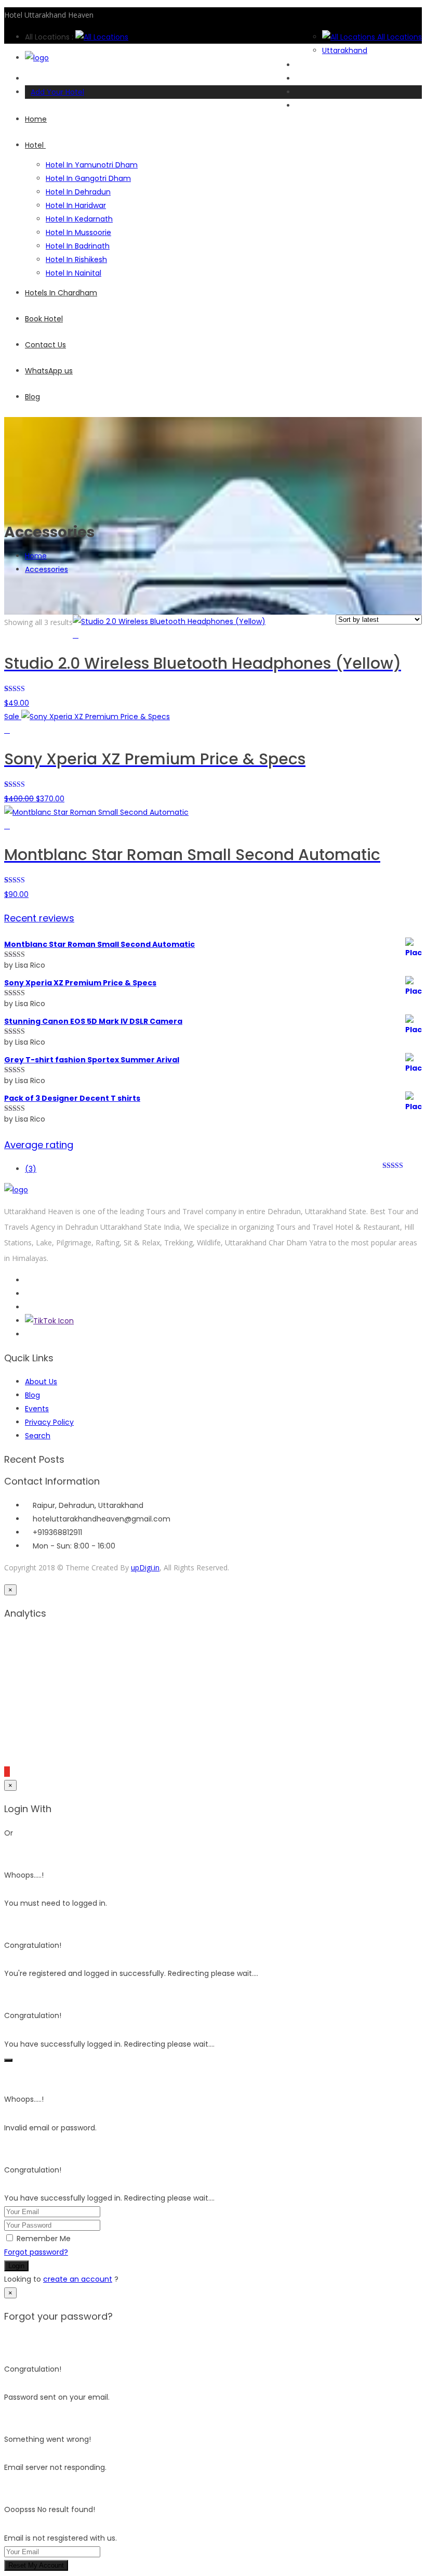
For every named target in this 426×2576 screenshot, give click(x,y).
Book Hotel (44, 319)
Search (38, 1436)
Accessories (46, 569)
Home (36, 119)
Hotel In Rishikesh (76, 259)
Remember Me (44, 2239)
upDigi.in (145, 1567)
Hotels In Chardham (61, 293)
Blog (32, 397)
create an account (78, 2279)
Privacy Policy (49, 1422)
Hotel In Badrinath (78, 246)
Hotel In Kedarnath (79, 219)
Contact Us (45, 345)
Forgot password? (36, 2252)
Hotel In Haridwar (76, 205)
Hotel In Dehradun (78, 192)
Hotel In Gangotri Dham (88, 178)
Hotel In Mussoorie (78, 232)
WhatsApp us (49, 371)
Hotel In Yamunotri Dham (92, 165)
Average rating (39, 1145)
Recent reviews (39, 918)
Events (37, 1409)
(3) (31, 1169)
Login (16, 2266)
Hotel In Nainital (74, 273)
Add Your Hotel (57, 92)
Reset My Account (36, 2565)
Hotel (35, 145)
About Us (41, 1382)
